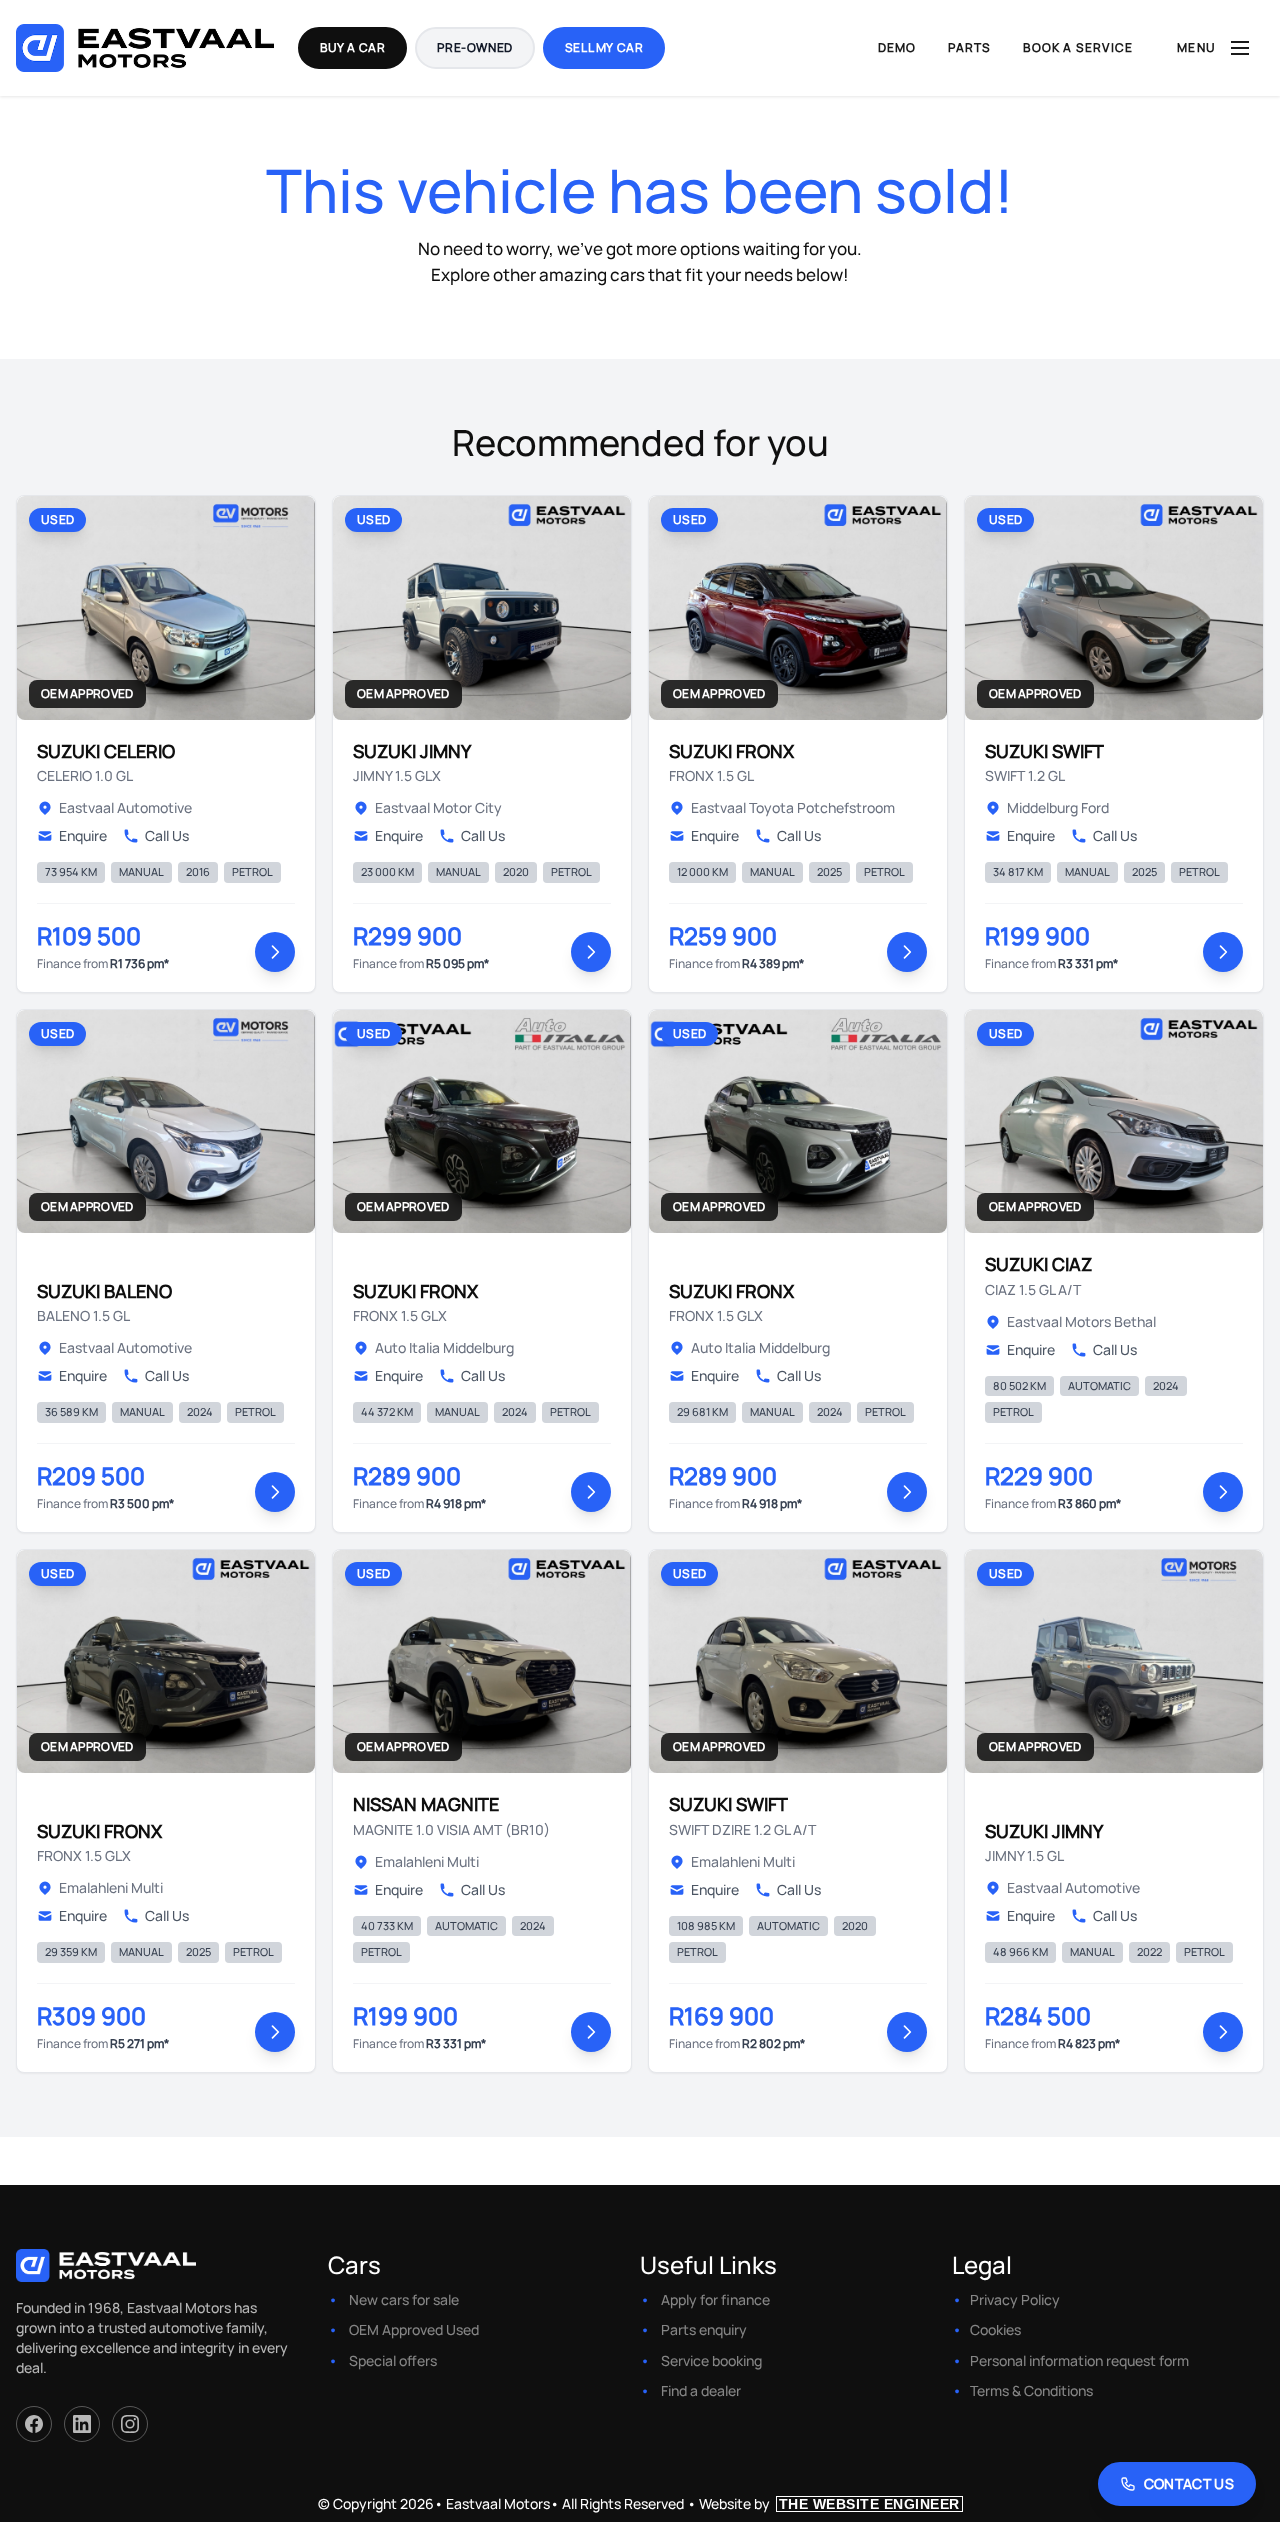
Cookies (995, 2329)
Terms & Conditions (1031, 2390)
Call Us (167, 835)
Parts (969, 47)
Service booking (711, 2360)
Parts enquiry (704, 2329)
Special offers (393, 2360)
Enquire (83, 835)
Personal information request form (1079, 2360)
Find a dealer (701, 2390)
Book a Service (1078, 47)
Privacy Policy (1015, 2299)
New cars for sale (404, 2299)
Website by (829, 2503)
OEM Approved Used (414, 2329)
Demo (897, 47)
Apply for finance (715, 2299)
